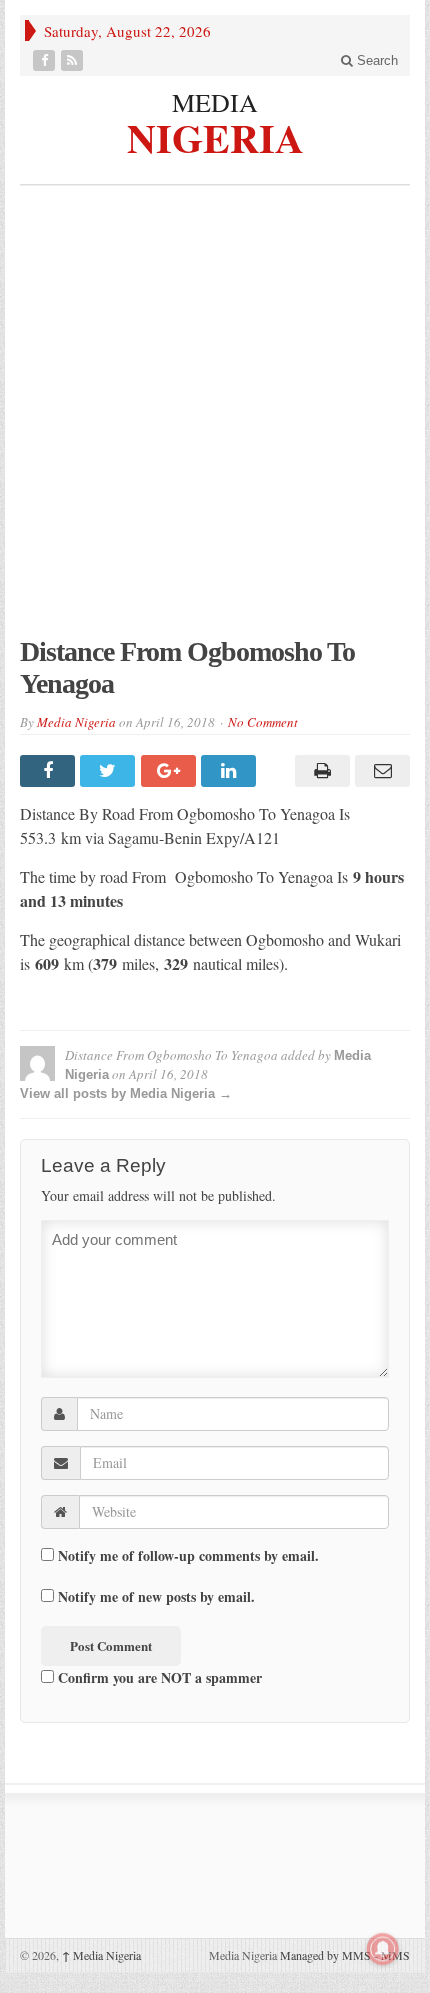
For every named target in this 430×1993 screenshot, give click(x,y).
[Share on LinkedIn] (231, 771)
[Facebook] (46, 60)
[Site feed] (74, 60)
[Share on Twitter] (110, 771)
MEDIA (215, 102)
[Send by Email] (380, 771)
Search (375, 60)
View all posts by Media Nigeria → (126, 1093)
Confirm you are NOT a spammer (158, 1677)
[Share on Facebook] (50, 771)
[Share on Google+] (171, 771)
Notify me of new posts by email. (156, 1597)
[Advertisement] (215, 421)
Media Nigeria (76, 722)
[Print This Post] (319, 771)
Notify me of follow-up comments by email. (188, 1556)
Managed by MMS (325, 1955)
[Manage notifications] (383, 1949)
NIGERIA (215, 135)
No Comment (263, 722)
